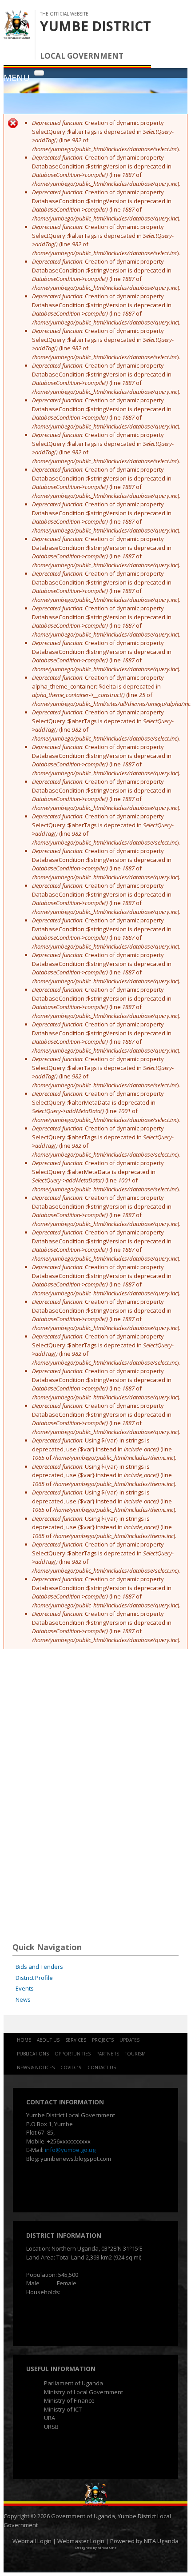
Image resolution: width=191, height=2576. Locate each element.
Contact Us (102, 2067)
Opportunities (73, 2054)
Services (76, 2040)
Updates (129, 2040)
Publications (33, 2054)
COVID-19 (71, 2067)
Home (24, 2040)
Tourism (135, 2054)
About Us (48, 2040)
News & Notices (36, 2067)
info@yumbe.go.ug (70, 2150)
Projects (103, 2040)
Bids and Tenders (39, 1967)
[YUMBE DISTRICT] (17, 34)
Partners (108, 2054)
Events (25, 1988)
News (23, 1999)
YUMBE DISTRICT (95, 26)
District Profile (34, 1978)
